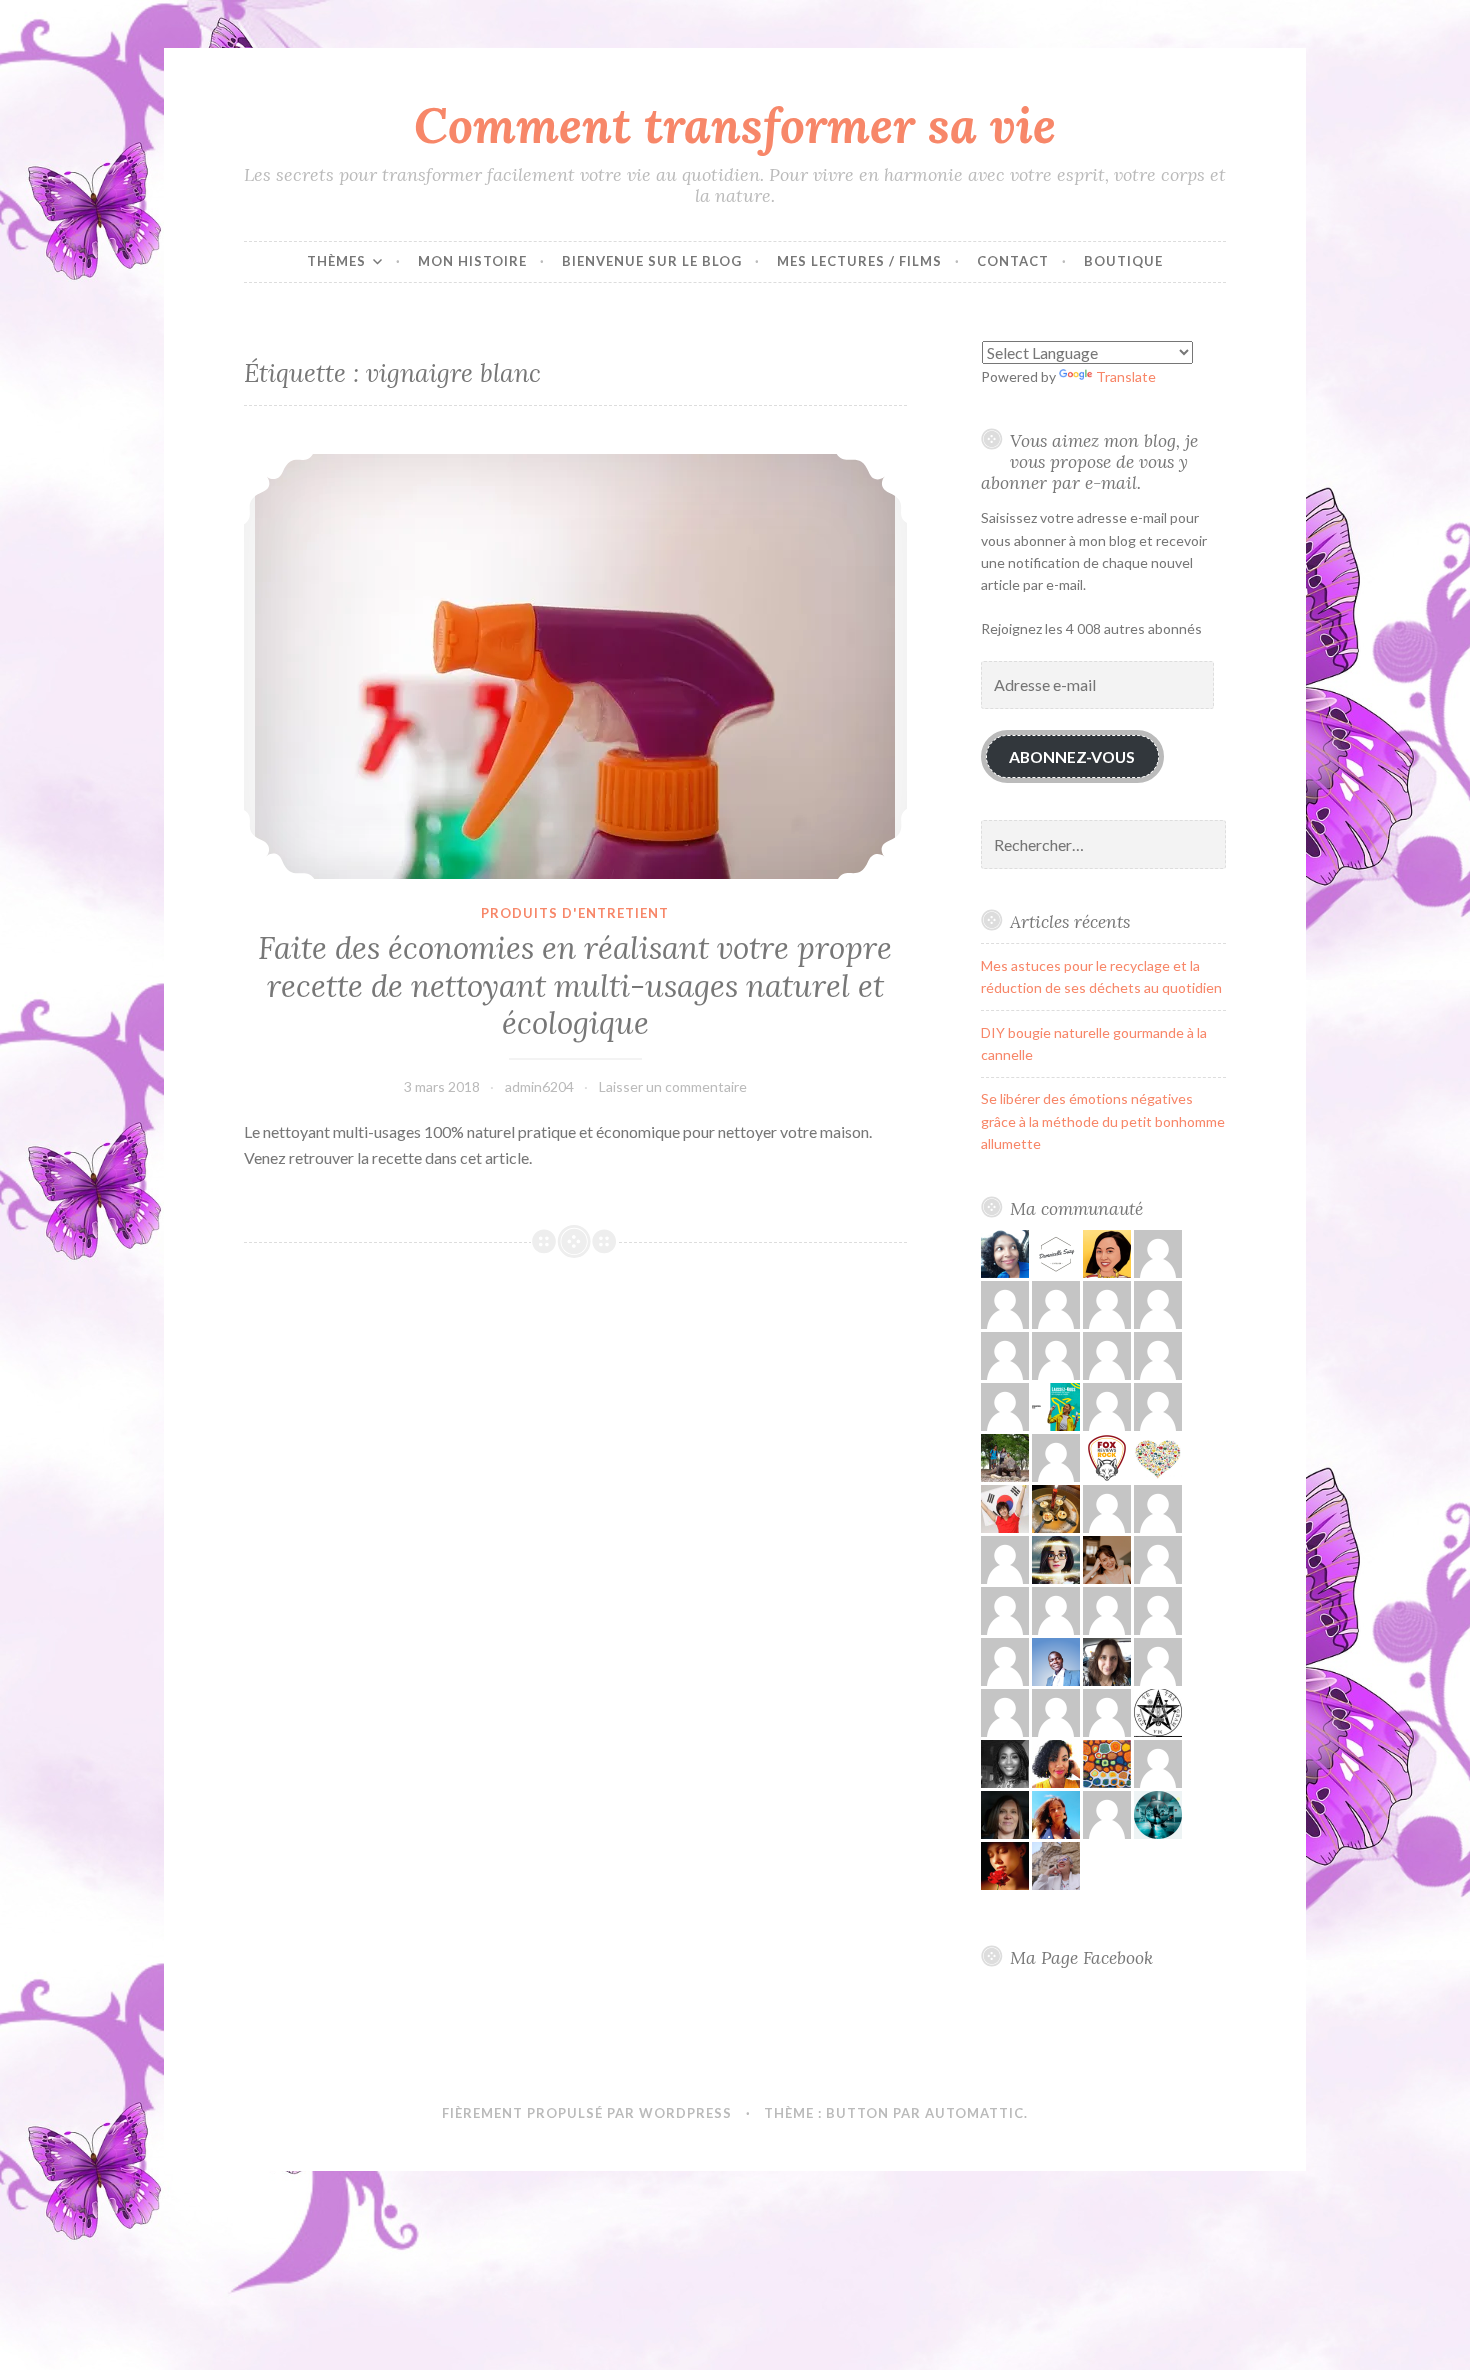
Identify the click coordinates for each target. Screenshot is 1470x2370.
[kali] (1005, 1660)
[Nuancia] (1107, 1813)
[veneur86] (1005, 1354)
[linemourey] (1107, 1558)
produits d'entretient (575, 913)
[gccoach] (1158, 1252)
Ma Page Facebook (1081, 1957)
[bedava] (1107, 1354)
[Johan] (1107, 1507)
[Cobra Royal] (1005, 1558)
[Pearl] (1158, 1456)
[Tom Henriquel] (1107, 1609)
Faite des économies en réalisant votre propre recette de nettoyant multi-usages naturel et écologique (575, 985)
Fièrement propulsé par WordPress (587, 2113)
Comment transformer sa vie (735, 125)
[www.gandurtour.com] (1005, 1456)
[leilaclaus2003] (1056, 1864)
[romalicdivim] (1056, 1507)
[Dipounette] (1005, 1864)
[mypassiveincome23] (1107, 1405)
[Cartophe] (1005, 1813)
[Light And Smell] (1056, 1558)
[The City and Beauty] (1158, 1813)
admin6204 (539, 1086)
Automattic (974, 2113)
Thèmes (336, 261)
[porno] (1158, 1660)
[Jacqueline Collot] (1158, 1354)
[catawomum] (1107, 1660)
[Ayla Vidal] (1056, 1609)
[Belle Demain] (1056, 1762)
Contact (1013, 261)
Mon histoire (472, 261)
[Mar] (1158, 1558)
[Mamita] (1107, 1762)
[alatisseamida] (1005, 1762)
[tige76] (1056, 1405)
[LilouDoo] (1056, 1252)
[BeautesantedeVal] (1056, 1813)
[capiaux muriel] (1158, 1762)
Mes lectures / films (859, 261)
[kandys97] (1005, 1303)
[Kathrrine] (1056, 1456)
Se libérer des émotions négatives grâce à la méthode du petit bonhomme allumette (1103, 1121)
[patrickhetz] (1158, 1405)
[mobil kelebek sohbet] (1107, 1711)
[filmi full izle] (1158, 1507)
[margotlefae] (1158, 1609)
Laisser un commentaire (673, 1086)
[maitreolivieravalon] (1158, 1711)
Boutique (1123, 261)
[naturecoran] (1056, 1303)
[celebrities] (1056, 1711)
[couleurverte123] (1107, 1252)
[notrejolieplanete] (1005, 1405)
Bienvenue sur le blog (652, 261)
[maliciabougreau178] (1005, 1609)
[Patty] (1158, 1303)
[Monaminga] (1005, 1252)
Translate (1126, 376)
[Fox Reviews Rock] (1107, 1456)
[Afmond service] (1056, 1660)
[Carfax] (1005, 1507)
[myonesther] (1056, 1354)
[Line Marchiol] (1005, 1711)
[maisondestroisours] (1107, 1303)
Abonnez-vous (1072, 756)
